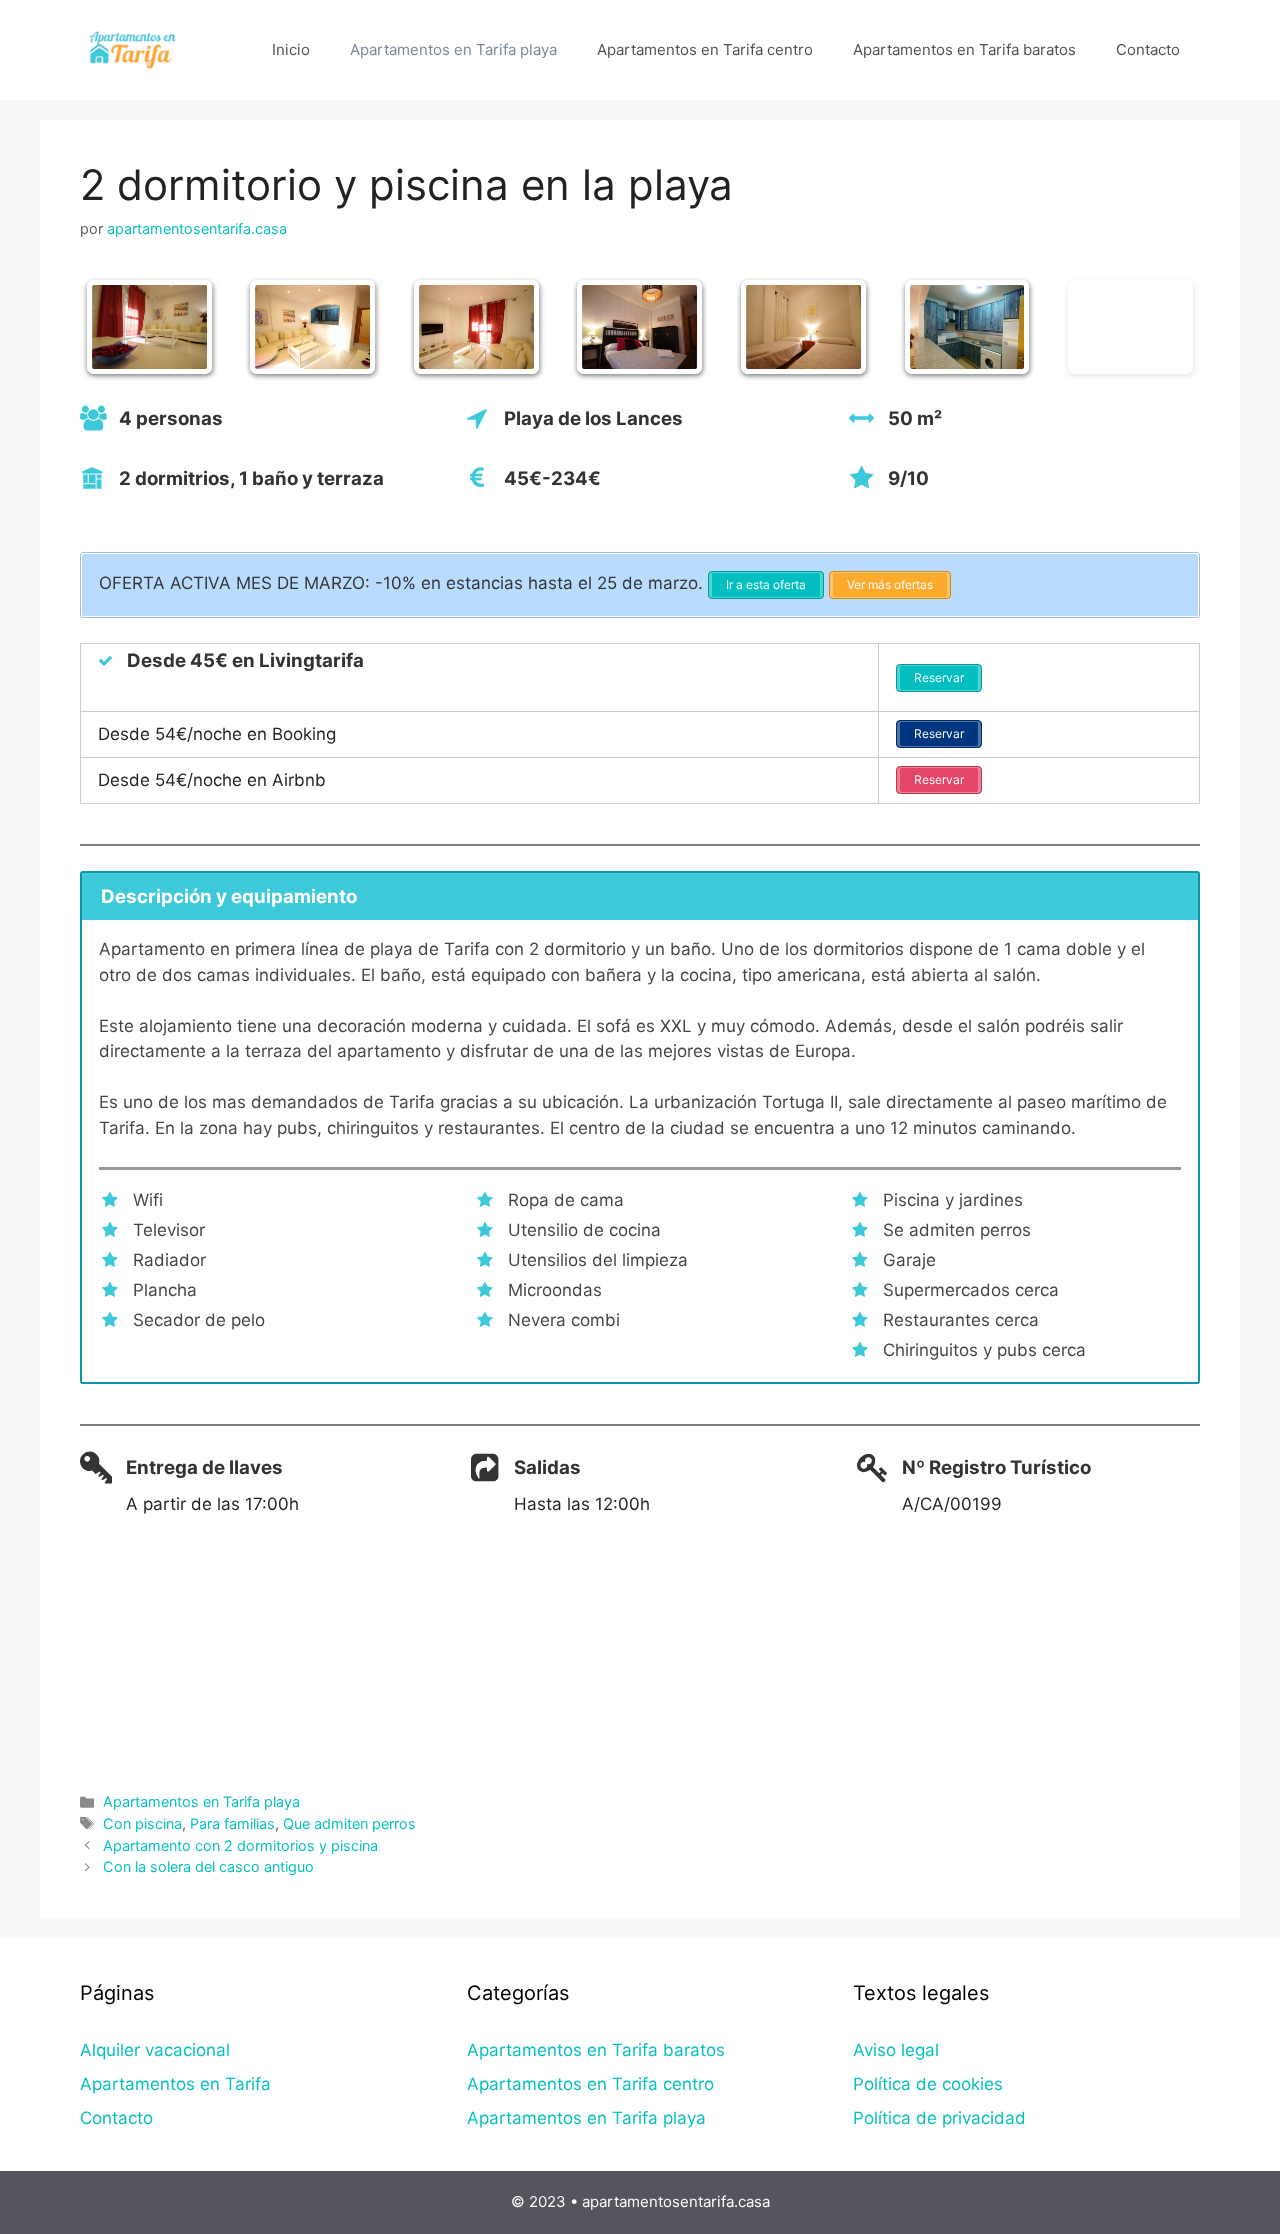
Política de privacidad (939, 2118)
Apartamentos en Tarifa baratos (964, 49)
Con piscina (142, 1823)
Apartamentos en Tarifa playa (453, 49)
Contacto (1148, 49)
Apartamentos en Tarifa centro (705, 49)
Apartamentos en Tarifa (175, 2084)
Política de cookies (928, 2084)
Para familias (232, 1823)
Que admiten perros (349, 1823)
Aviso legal (896, 2050)
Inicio (291, 49)
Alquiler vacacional (155, 2050)
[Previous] (122, 327)
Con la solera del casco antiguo (208, 1866)
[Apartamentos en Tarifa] (135, 49)
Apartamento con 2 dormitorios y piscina (240, 1845)
